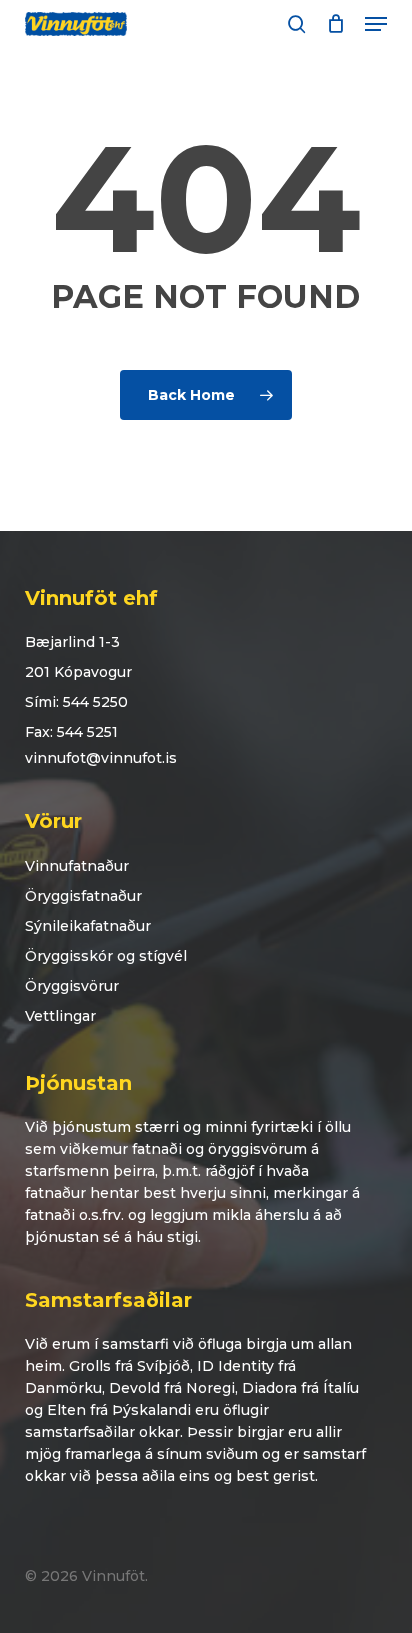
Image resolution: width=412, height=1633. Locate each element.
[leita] (297, 24)
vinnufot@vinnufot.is (101, 758)
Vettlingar (60, 1016)
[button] (376, 24)
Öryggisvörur (72, 986)
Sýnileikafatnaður (88, 926)
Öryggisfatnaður (83, 896)
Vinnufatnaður (77, 866)
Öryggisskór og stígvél (106, 956)
